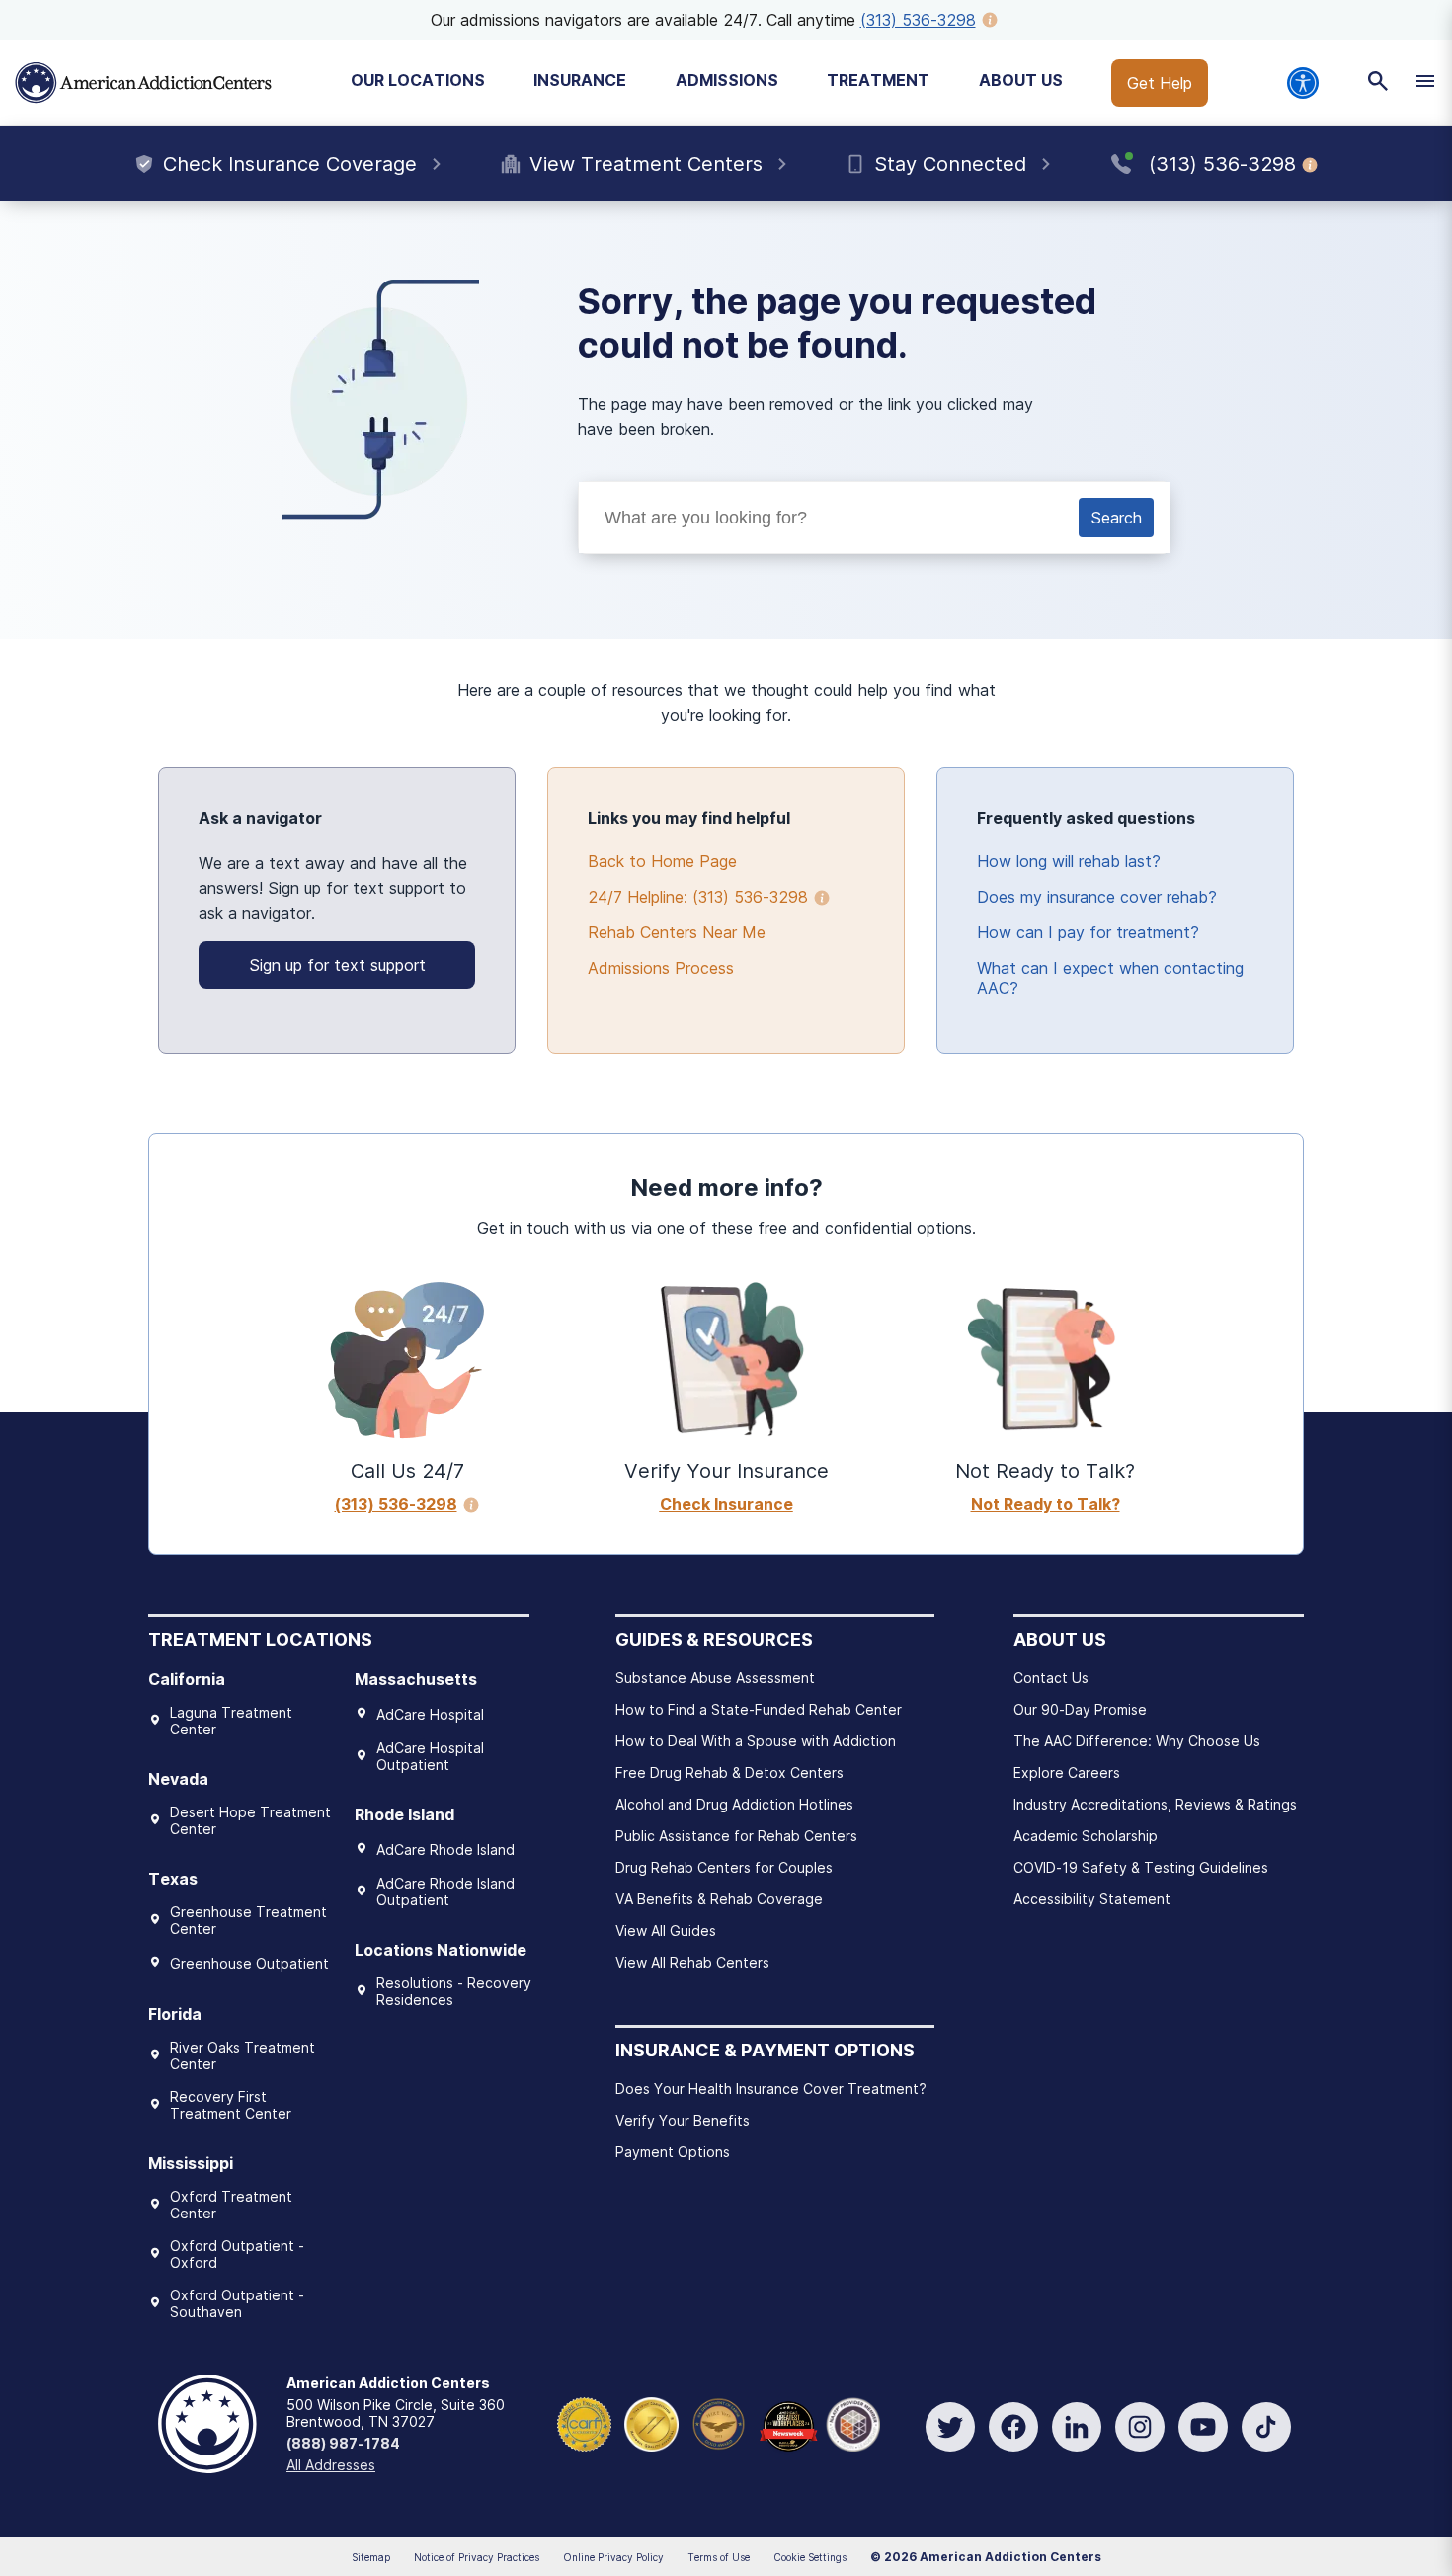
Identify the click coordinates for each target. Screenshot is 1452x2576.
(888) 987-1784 (343, 2443)
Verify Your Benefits (683, 2120)
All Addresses (331, 2465)
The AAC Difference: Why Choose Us (1137, 1741)
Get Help (1160, 83)
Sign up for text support (337, 965)
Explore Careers (1067, 1772)
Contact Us (1051, 1678)
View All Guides (666, 1931)
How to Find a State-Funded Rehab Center (759, 1709)
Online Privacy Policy (613, 2557)
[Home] (143, 83)
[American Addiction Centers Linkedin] (1077, 2427)
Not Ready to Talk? (1046, 1504)
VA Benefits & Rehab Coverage (719, 1899)
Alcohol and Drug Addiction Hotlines (734, 1804)
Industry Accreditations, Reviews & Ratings (1155, 1804)
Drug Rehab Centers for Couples (724, 1867)
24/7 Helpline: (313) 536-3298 (698, 897)
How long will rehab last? (1069, 861)
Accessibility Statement (1092, 1899)
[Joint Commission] (651, 2422)
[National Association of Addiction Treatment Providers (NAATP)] (853, 2422)
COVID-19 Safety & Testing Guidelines (1141, 1867)
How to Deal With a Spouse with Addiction (756, 1741)
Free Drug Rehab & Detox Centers (729, 1772)
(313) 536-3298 (918, 20)
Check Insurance (726, 1504)
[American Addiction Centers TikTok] (1266, 2427)
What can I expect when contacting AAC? (1110, 978)
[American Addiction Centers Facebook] (1013, 2427)
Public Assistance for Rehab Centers (736, 1836)
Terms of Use (719, 2557)
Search (1116, 518)
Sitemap (371, 2557)
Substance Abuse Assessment (715, 1678)
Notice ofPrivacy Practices (477, 2557)
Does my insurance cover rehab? (1097, 897)
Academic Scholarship (1086, 1836)
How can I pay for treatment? (1088, 932)
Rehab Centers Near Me (677, 932)
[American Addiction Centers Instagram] (1140, 2427)
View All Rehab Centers (692, 1962)
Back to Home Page (662, 861)
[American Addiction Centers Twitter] (950, 2427)
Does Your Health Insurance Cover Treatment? (771, 2089)
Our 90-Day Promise (1080, 1709)
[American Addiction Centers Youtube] (1203, 2427)
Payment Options (673, 2152)
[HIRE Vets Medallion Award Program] (719, 2422)
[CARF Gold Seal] (584, 2422)
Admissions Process (661, 968)
